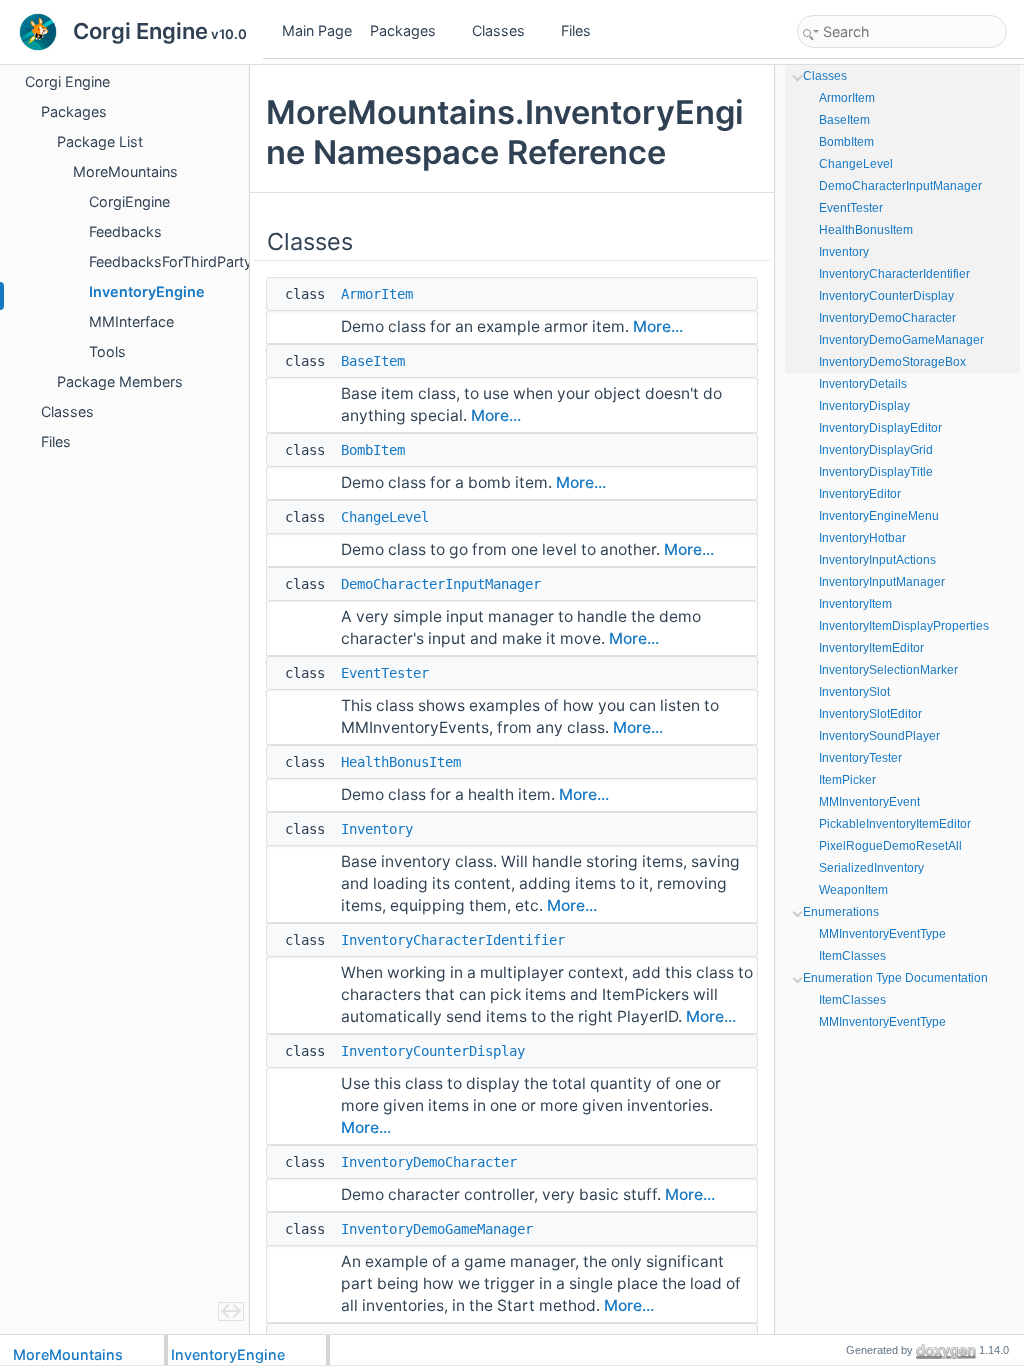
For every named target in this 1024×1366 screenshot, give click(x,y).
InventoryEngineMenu (879, 516)
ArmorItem (377, 294)
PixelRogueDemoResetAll (890, 846)
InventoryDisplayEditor (880, 428)
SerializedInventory (871, 868)
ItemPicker (847, 780)
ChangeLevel (385, 517)
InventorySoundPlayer (879, 736)
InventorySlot (854, 692)
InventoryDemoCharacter (429, 1162)
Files (576, 30)
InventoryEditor (860, 494)
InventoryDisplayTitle (876, 472)
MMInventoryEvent (869, 802)
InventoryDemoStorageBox (892, 362)
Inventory (377, 829)
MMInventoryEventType (882, 934)
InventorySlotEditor (870, 714)
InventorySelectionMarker (888, 670)
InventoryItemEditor (871, 648)
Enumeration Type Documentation (895, 978)
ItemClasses (852, 956)
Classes (498, 30)
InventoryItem (855, 604)
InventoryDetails (863, 384)
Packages (403, 30)
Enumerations (841, 912)
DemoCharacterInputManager (441, 584)
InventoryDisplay (864, 406)
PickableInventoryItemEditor (895, 824)
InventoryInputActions (877, 560)
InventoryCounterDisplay (433, 1051)
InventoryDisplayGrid (876, 450)
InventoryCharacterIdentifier (453, 940)
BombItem (373, 450)
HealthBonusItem (401, 762)
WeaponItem (853, 890)
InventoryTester (860, 758)
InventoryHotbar (862, 538)
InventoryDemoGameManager (437, 1229)
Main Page (317, 30)
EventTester (385, 673)
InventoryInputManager (882, 582)
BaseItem (373, 361)
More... (658, 326)
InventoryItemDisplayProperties (904, 626)
